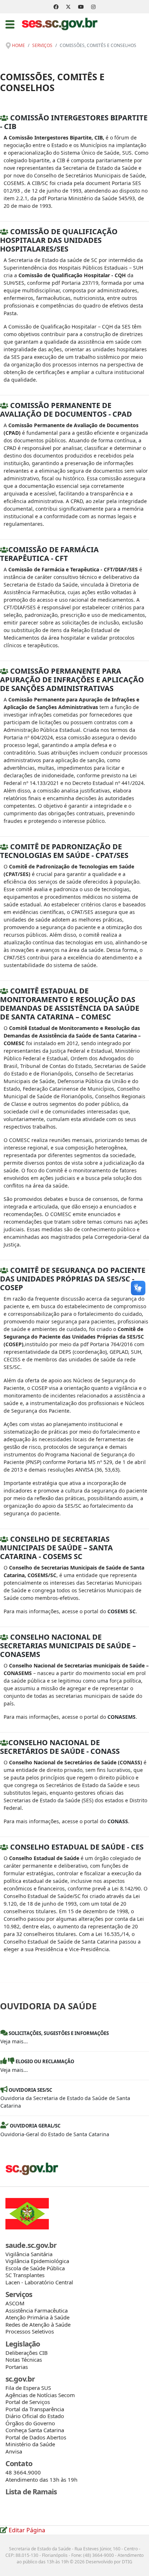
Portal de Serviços (28, 2402)
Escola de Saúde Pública (35, 2268)
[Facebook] (56, 7)
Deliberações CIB (27, 2353)
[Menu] (10, 24)
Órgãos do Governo (30, 2423)
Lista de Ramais (31, 2492)
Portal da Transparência (35, 2409)
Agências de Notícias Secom (40, 2395)
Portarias (17, 2367)
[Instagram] (93, 7)
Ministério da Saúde (30, 2444)
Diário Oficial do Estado (35, 2416)
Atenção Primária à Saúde (37, 2317)
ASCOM (15, 2303)
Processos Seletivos (30, 2331)
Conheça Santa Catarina (35, 2430)
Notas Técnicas (24, 2360)
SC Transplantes (25, 2275)
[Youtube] (81, 7)
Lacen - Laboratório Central (39, 2282)
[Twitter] (68, 7)
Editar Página (26, 2530)
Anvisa (14, 2451)
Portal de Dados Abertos (36, 2437)
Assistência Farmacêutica (37, 2310)
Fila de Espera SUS (28, 2388)
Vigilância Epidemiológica (37, 2261)
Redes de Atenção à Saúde (38, 2324)
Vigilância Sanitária (29, 2254)
